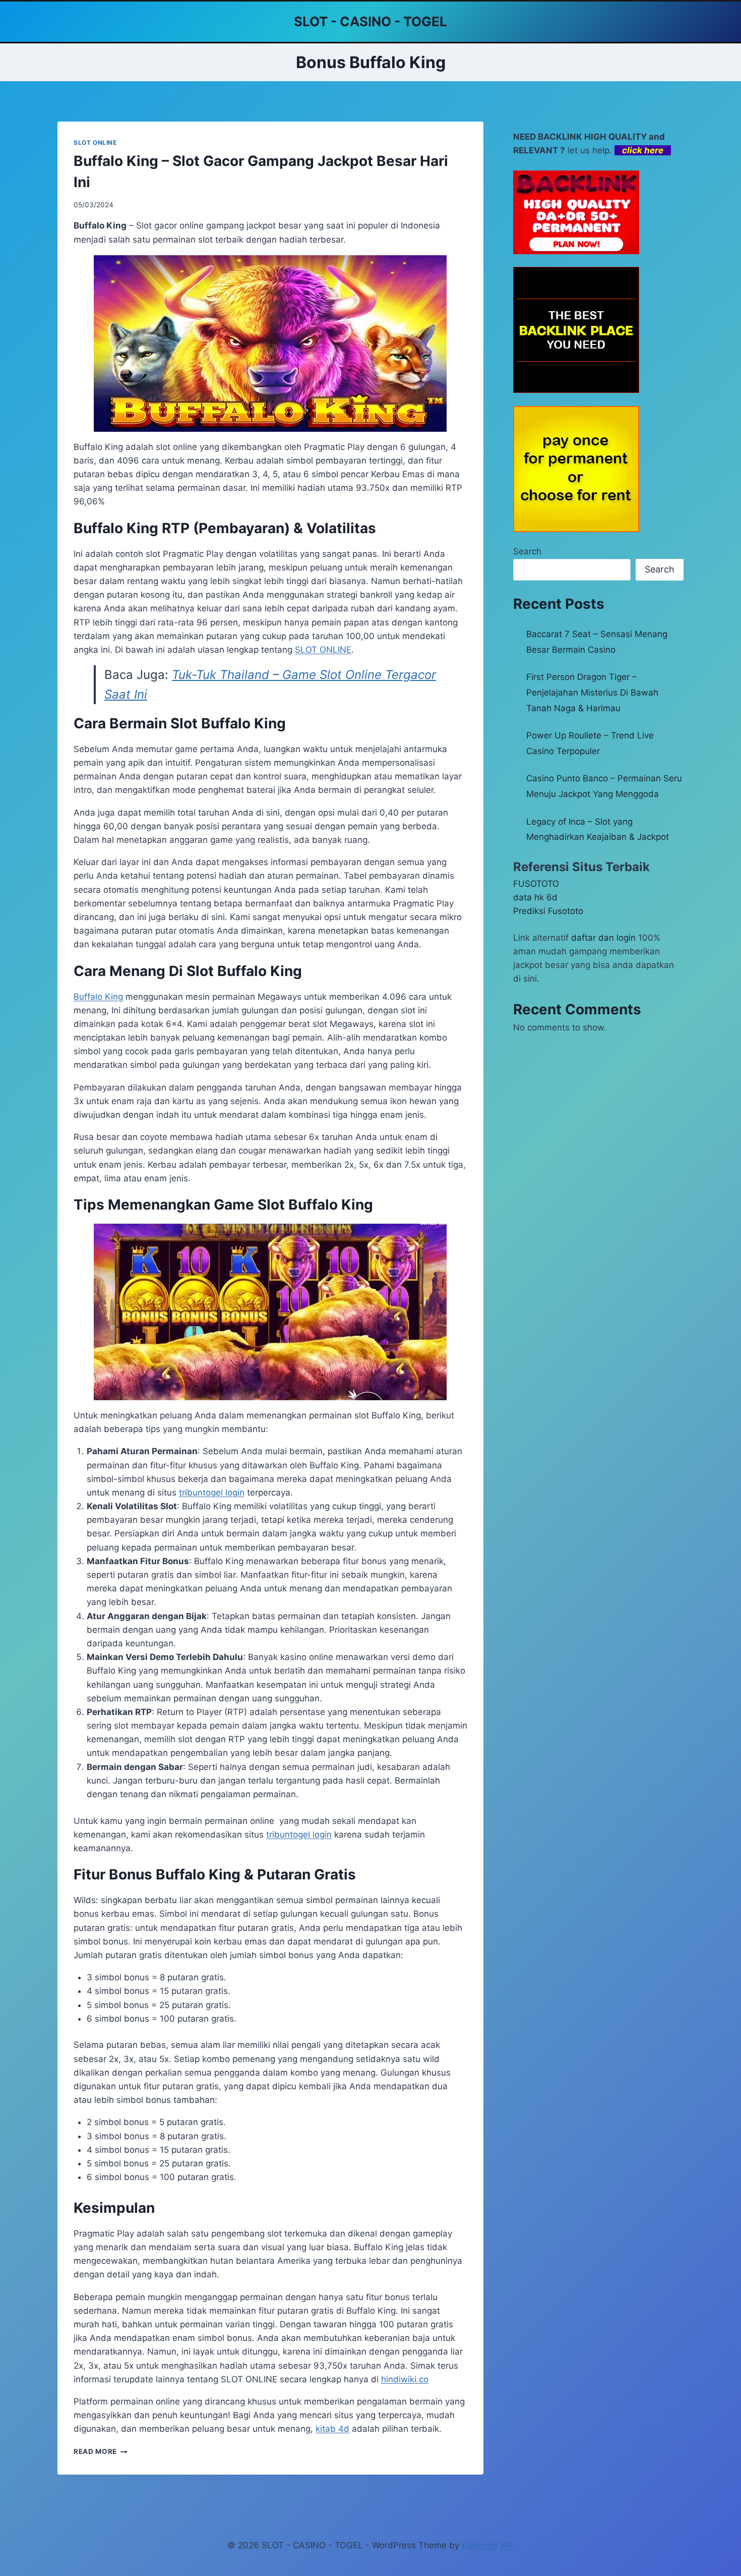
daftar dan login (603, 938)
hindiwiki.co (405, 2379)
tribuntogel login (212, 1493)
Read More (101, 2451)
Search (527, 551)
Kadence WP (488, 2545)
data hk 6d (535, 897)
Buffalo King (98, 997)
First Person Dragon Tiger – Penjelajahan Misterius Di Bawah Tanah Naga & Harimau (592, 692)
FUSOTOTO (536, 884)
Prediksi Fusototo (548, 911)
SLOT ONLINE (95, 142)
